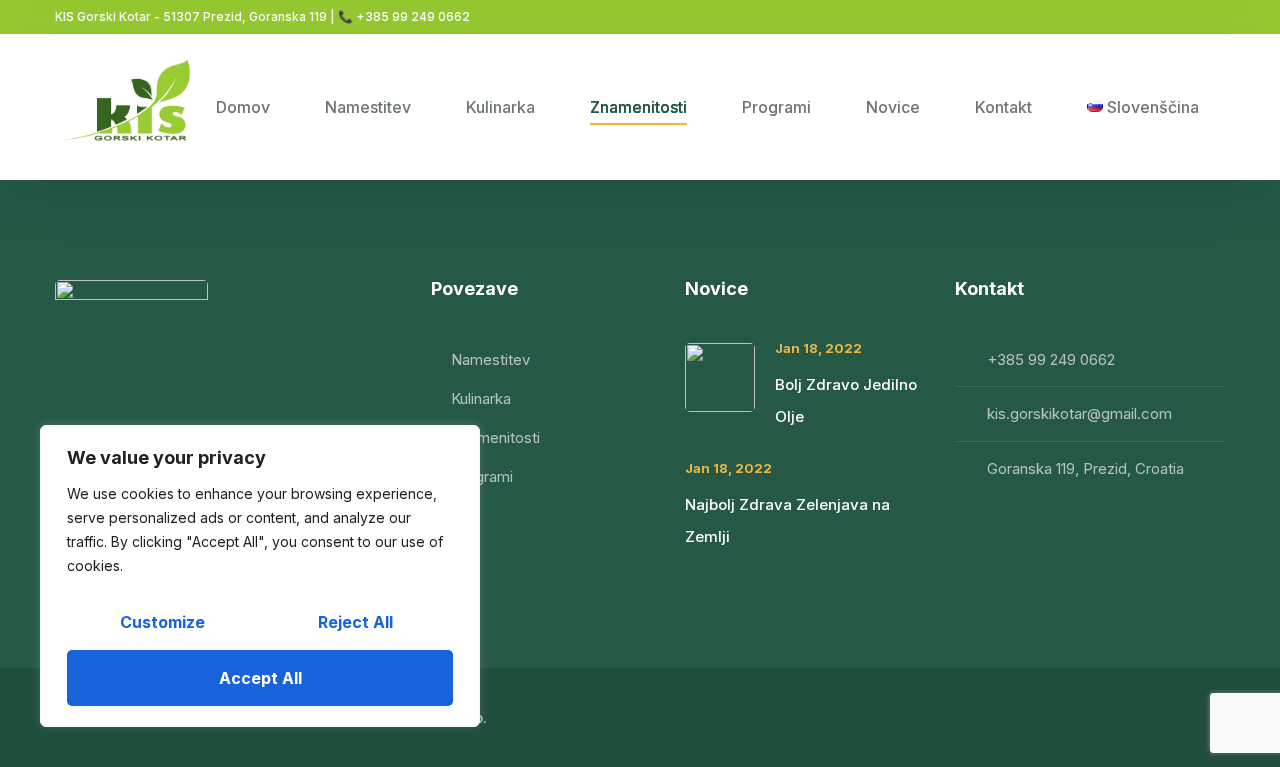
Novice (893, 107)
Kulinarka (500, 107)
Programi (776, 107)
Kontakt (1003, 107)
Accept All (260, 678)
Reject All (355, 622)
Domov (243, 107)
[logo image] (131, 107)
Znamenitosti (638, 107)
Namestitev (368, 107)
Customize (162, 622)
